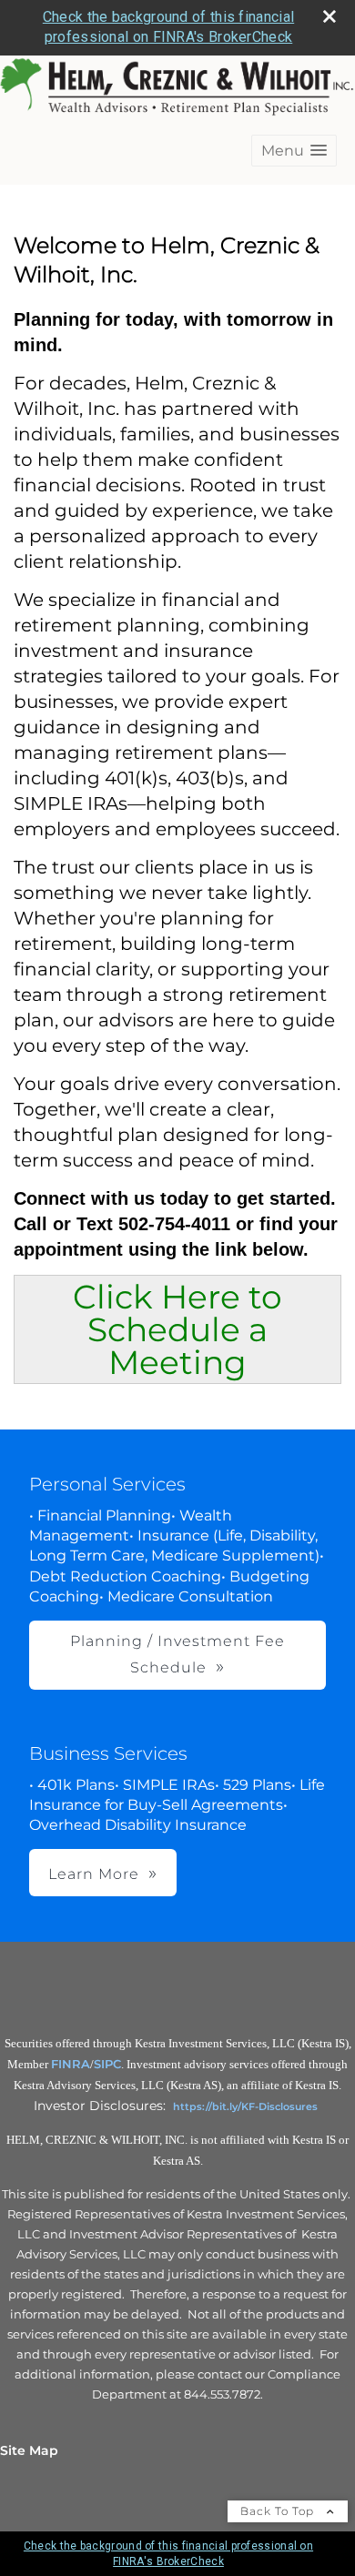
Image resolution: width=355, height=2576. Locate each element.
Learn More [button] (94, 1874)
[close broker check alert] (330, 16)
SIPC (107, 2064)
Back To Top (279, 2511)
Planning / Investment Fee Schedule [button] (177, 1654)
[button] (294, 151)
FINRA (71, 2064)
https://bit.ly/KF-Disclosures (245, 2106)
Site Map (29, 2450)
